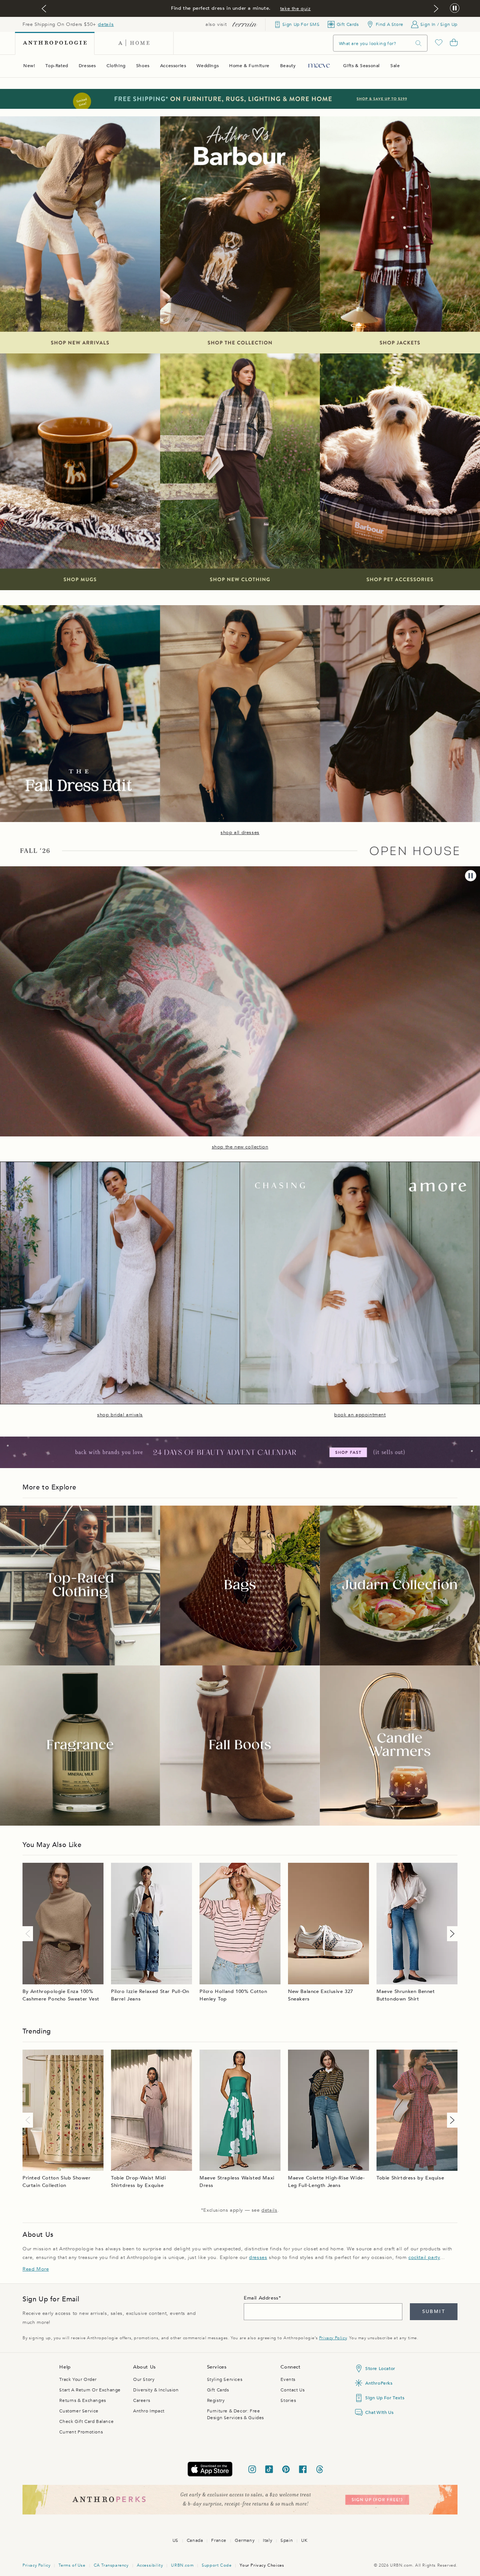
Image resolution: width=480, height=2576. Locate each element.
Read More (36, 2269)
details (106, 24)
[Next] (451, 1934)
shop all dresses (240, 833)
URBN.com (182, 2565)
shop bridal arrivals (120, 1415)
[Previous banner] (44, 9)
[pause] (471, 876)
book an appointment (360, 1415)
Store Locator (380, 2369)
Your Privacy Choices (262, 2565)
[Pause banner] (455, 8)
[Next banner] (436, 9)
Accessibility (150, 2565)
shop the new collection (240, 1147)
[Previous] (29, 1934)
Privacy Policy (333, 2338)
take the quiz (295, 9)
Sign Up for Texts (385, 2398)
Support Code (217, 2565)
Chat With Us (379, 2412)
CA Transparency (111, 2565)
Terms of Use (72, 2565)
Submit (434, 2311)
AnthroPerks (379, 2383)
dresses (258, 2257)
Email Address (261, 2298)
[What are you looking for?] (418, 43)
